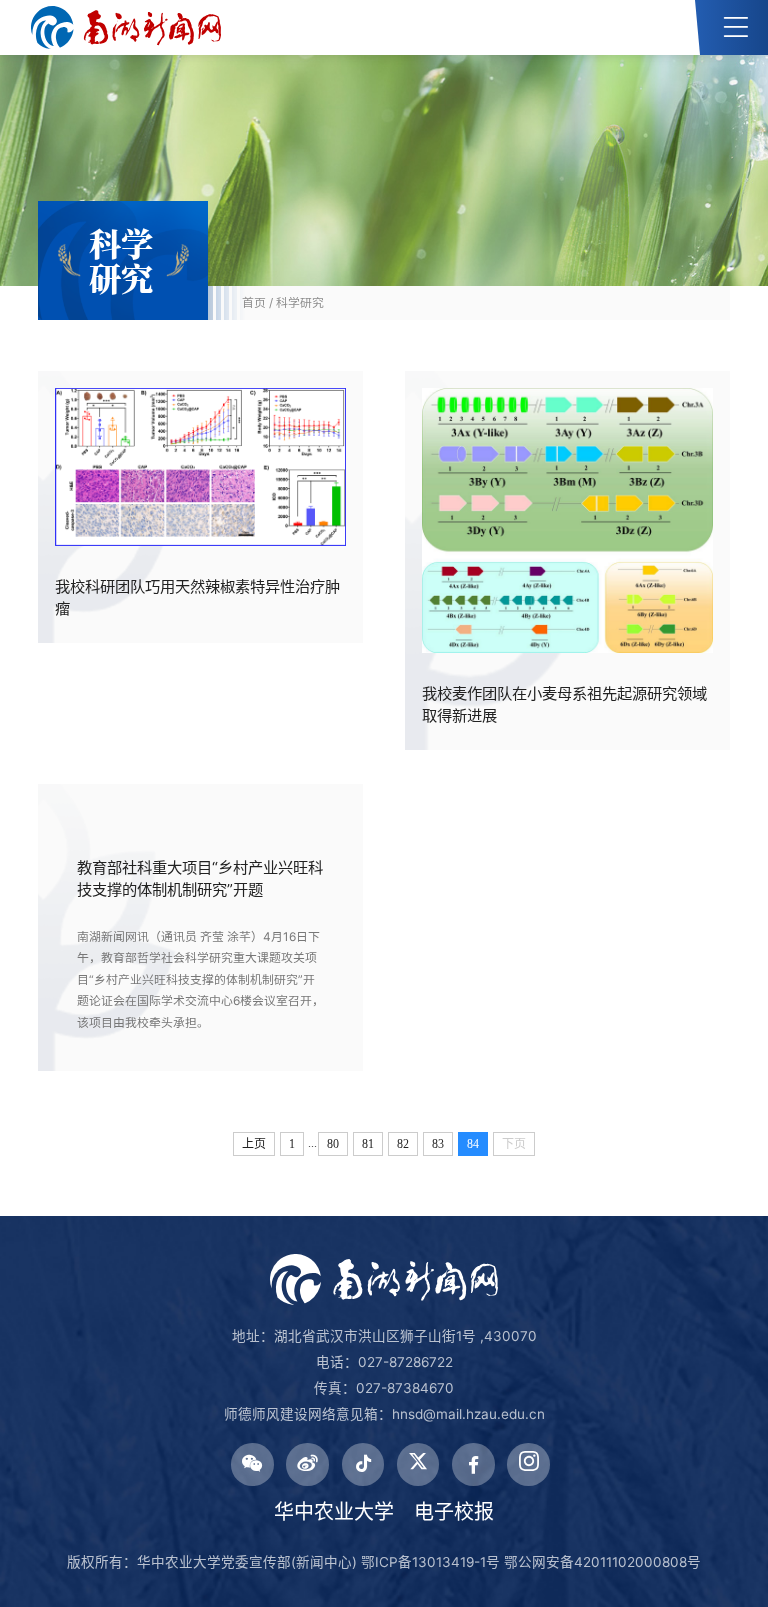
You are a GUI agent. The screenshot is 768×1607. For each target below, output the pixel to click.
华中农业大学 (334, 1512)
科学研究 (300, 302)
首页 (254, 302)
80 (333, 1144)
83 (438, 1144)
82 (403, 1144)
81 (368, 1144)
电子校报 (454, 1512)
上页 (254, 1144)
